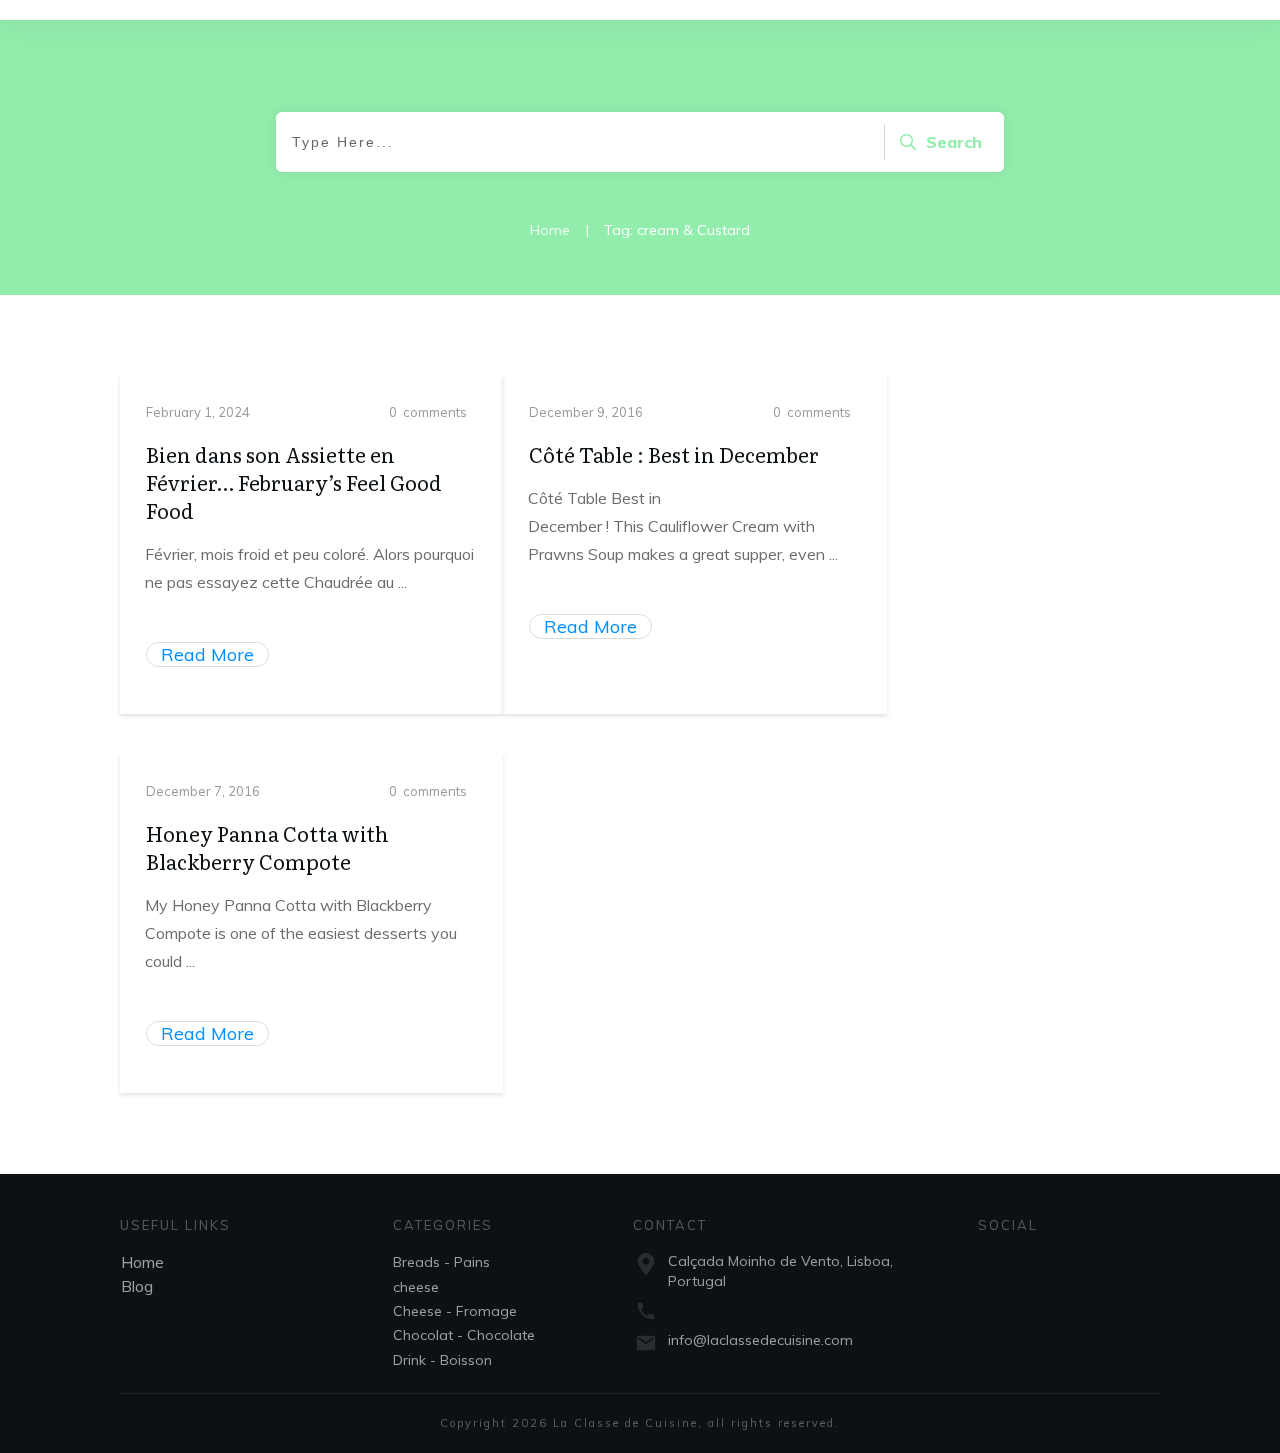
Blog (137, 1286)
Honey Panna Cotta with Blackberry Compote (267, 847)
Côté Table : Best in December (674, 454)
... (402, 582)
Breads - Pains (441, 1262)
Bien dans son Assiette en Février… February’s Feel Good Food (294, 482)
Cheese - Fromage (455, 1311)
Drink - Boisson (442, 1360)
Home (142, 1262)
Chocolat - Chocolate (464, 1335)
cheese (416, 1287)
